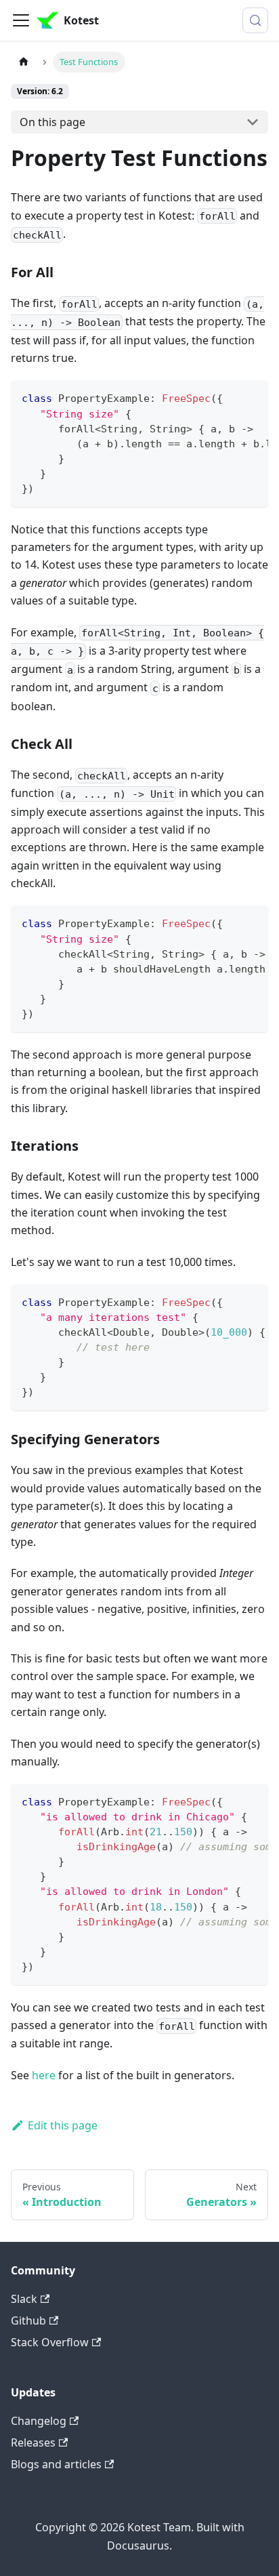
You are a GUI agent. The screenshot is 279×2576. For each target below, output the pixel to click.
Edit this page (63, 2125)
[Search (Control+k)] (255, 20)
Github (28, 2321)
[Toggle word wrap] (227, 397)
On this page (52, 122)
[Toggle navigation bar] (21, 20)
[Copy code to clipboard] (252, 397)
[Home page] (24, 62)
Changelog (39, 2421)
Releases (33, 2442)
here (44, 2075)
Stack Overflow (50, 2342)
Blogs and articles (56, 2464)
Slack (24, 2299)
